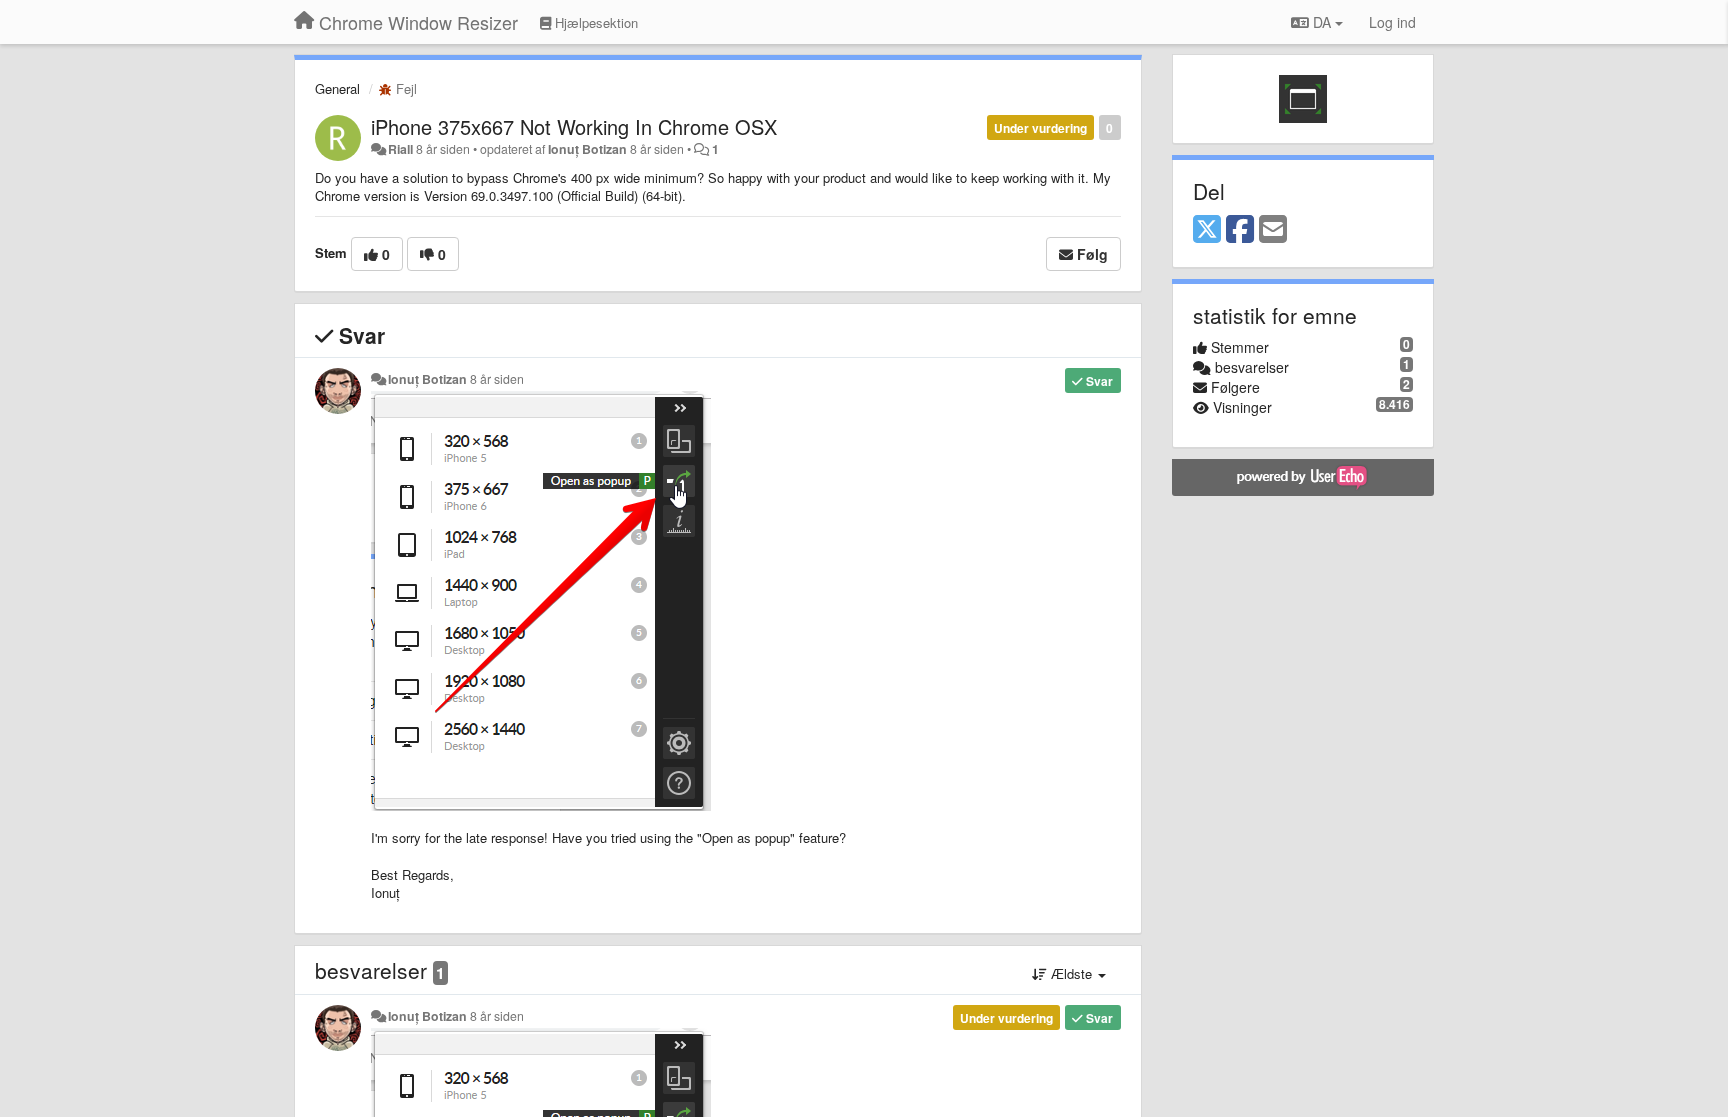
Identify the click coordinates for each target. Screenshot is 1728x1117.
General (337, 88)
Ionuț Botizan (587, 149)
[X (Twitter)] (1207, 230)
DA (1322, 22)
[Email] (1273, 230)
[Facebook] (1240, 230)
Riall (400, 149)
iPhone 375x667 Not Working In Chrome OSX (574, 126)
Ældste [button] (1071, 973)
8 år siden (497, 379)
